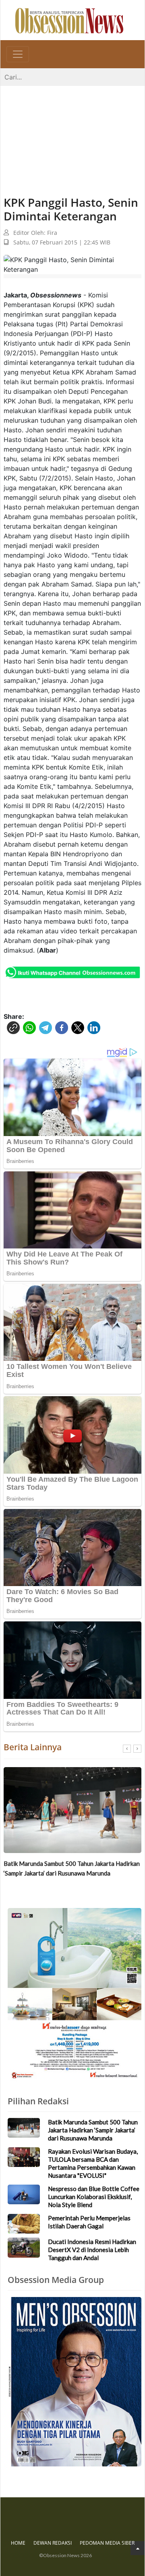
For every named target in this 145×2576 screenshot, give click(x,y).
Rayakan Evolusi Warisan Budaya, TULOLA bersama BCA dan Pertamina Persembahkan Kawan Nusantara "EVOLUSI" (93, 2163)
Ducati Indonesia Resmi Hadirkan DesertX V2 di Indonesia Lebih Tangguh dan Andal (92, 2250)
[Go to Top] (138, 2548)
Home (18, 2543)
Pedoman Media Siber (107, 2543)
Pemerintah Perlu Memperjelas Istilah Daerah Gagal (89, 2222)
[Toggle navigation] (18, 54)
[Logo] (69, 20)
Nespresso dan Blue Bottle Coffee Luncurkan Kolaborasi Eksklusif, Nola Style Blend (94, 2197)
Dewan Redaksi (53, 2543)
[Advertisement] (72, 133)
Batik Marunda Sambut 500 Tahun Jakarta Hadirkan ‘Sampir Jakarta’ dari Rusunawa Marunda (72, 1868)
